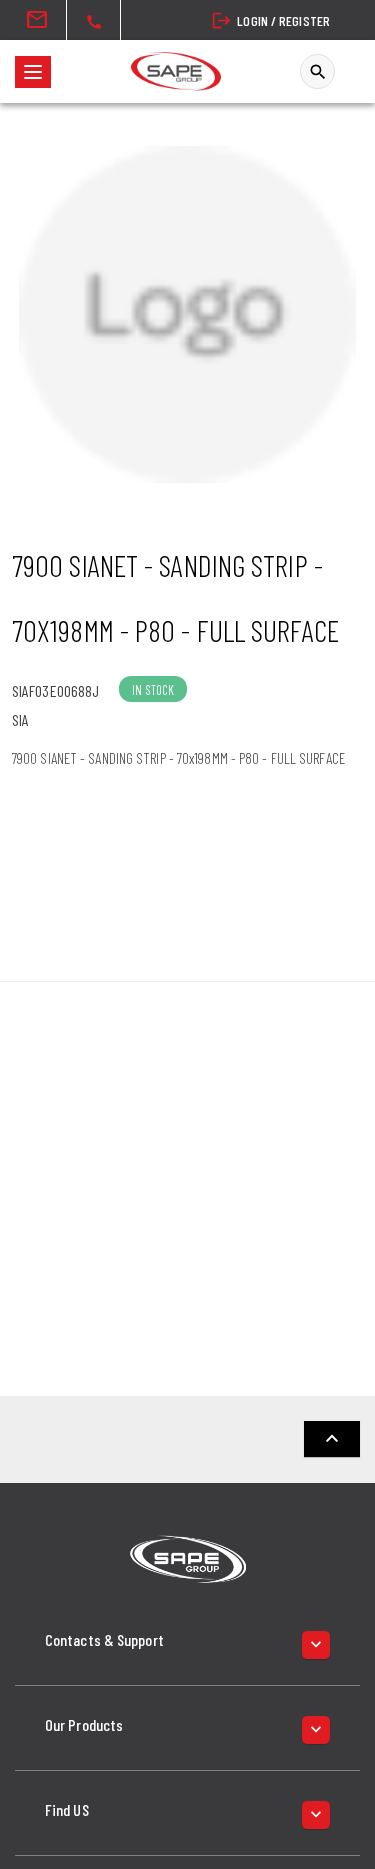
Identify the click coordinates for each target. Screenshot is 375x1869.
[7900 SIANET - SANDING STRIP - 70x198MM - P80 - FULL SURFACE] (187, 314)
